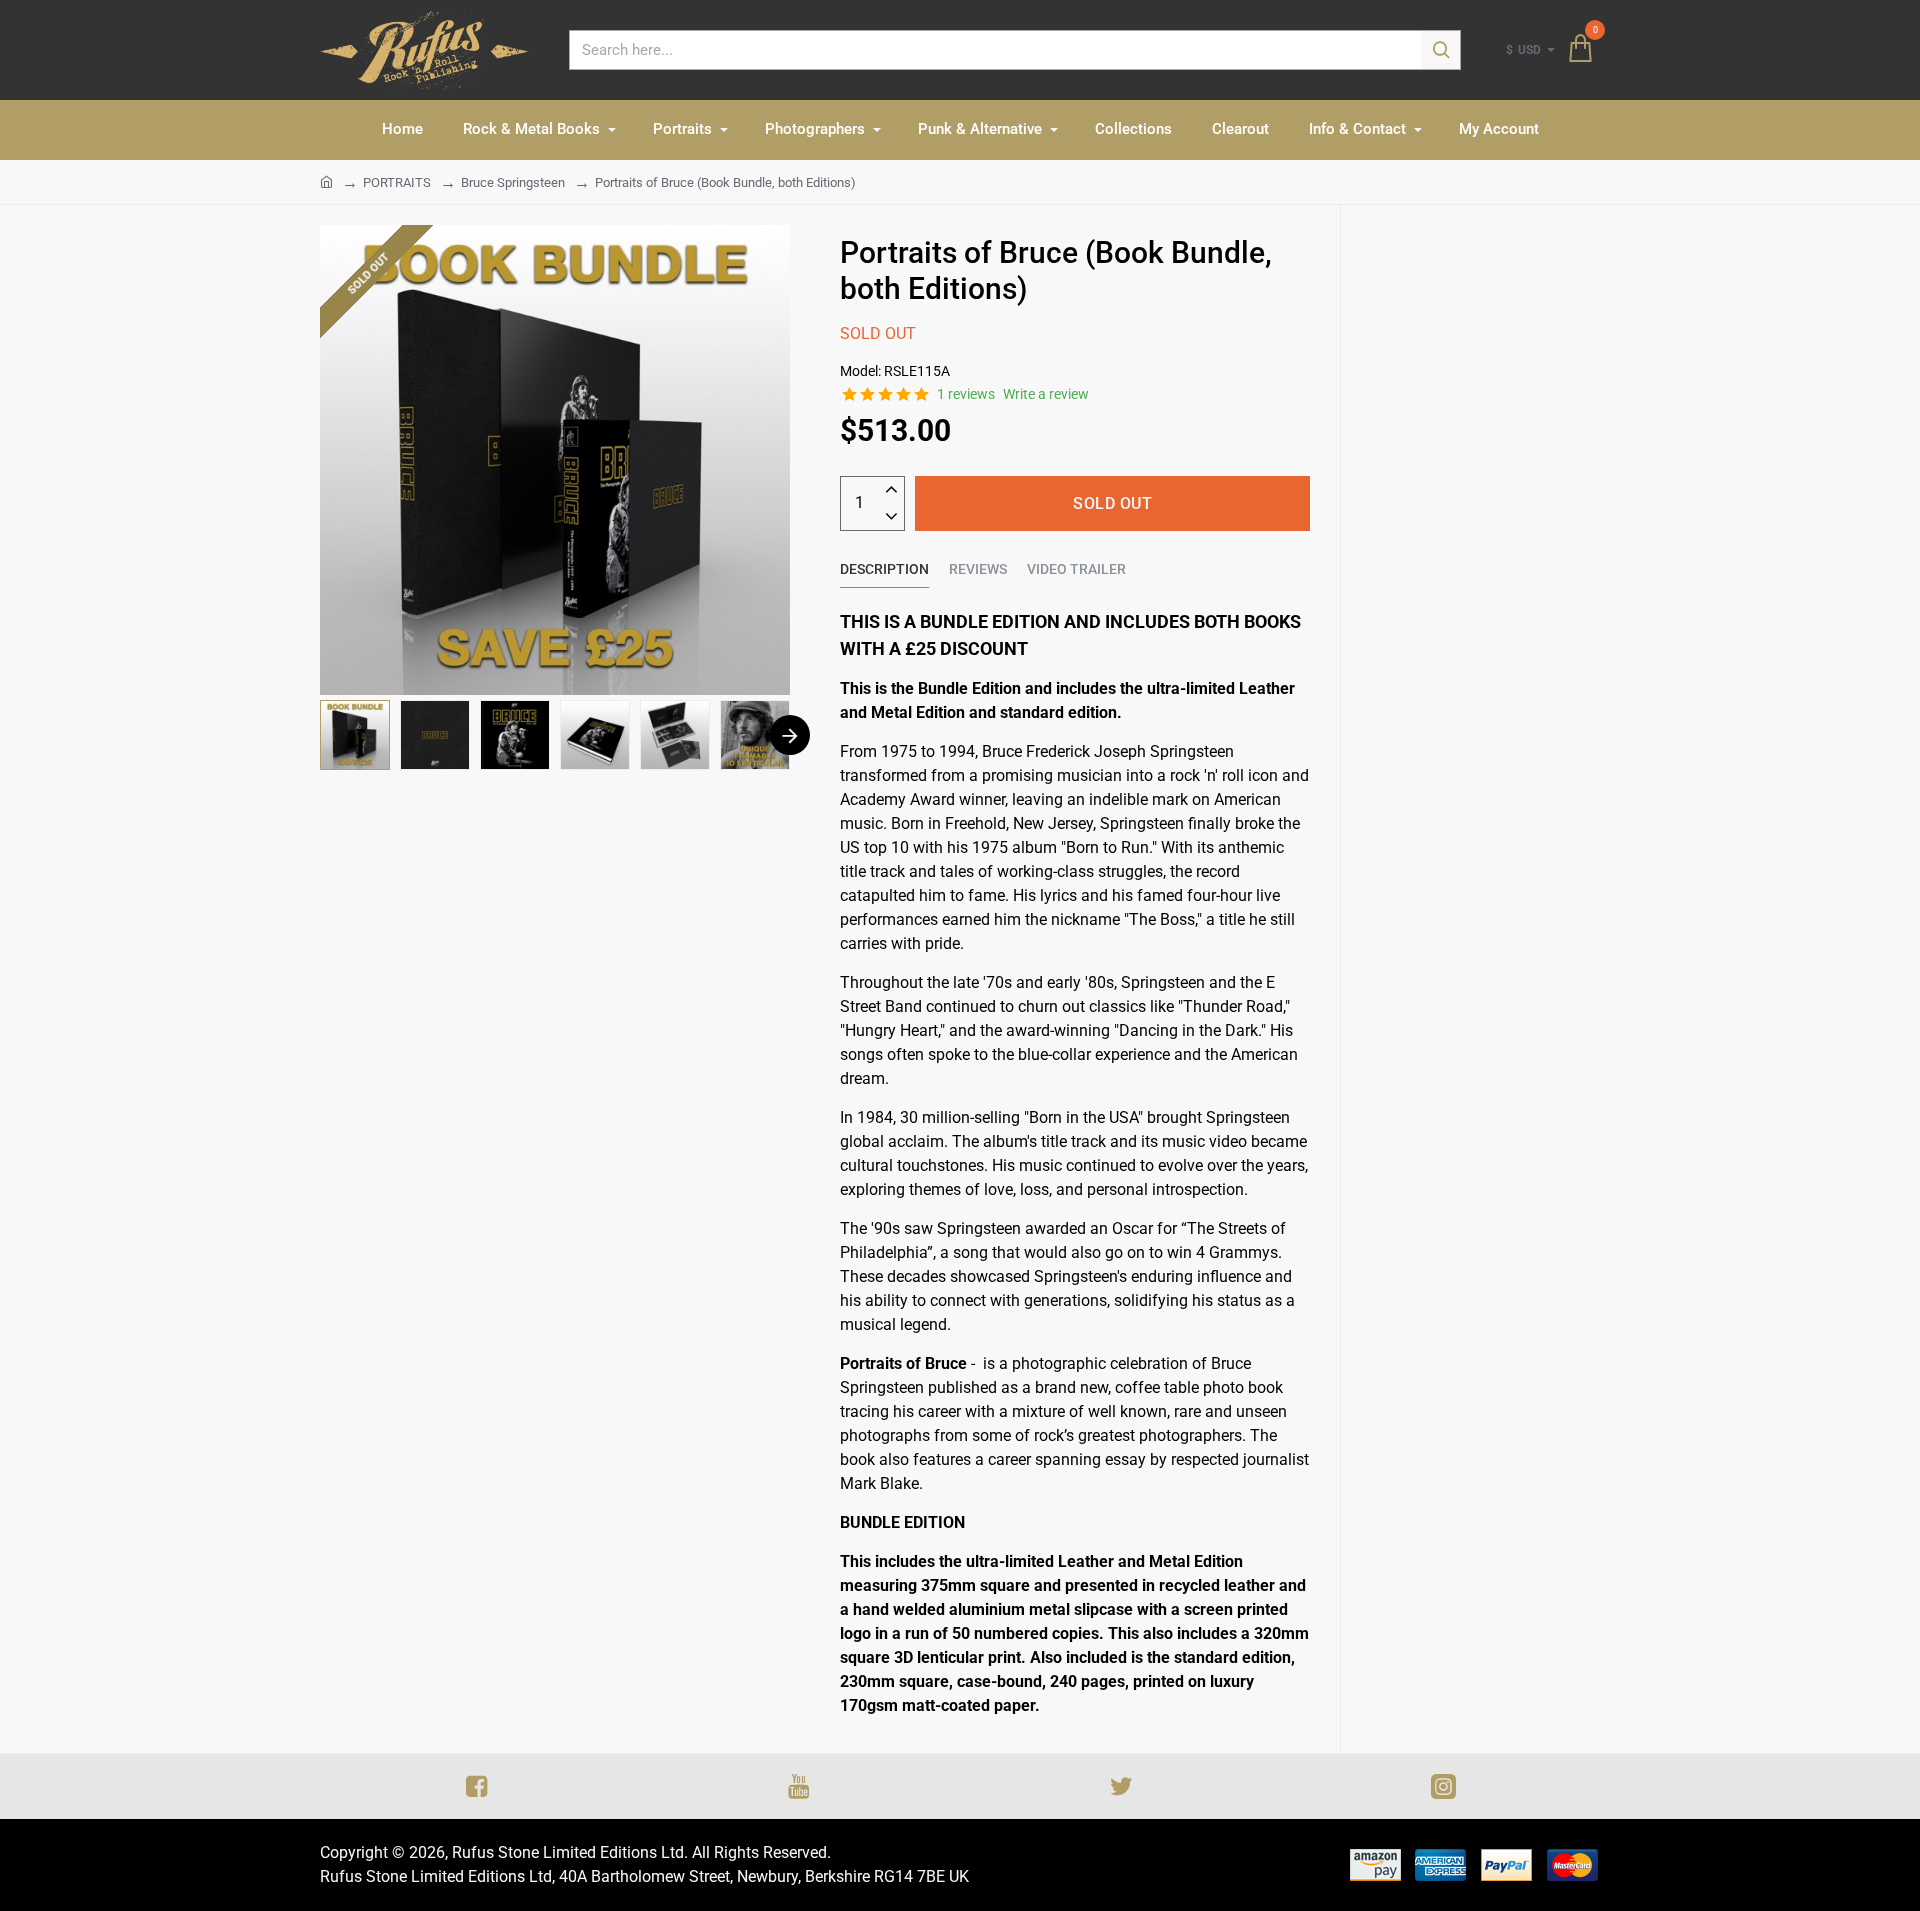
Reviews (978, 569)
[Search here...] (1441, 50)
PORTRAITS (397, 182)
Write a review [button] (1046, 394)
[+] (891, 490)
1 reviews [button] (966, 394)
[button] (790, 735)
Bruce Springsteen (513, 182)
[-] (891, 517)
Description (884, 569)
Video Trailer (1076, 569)
